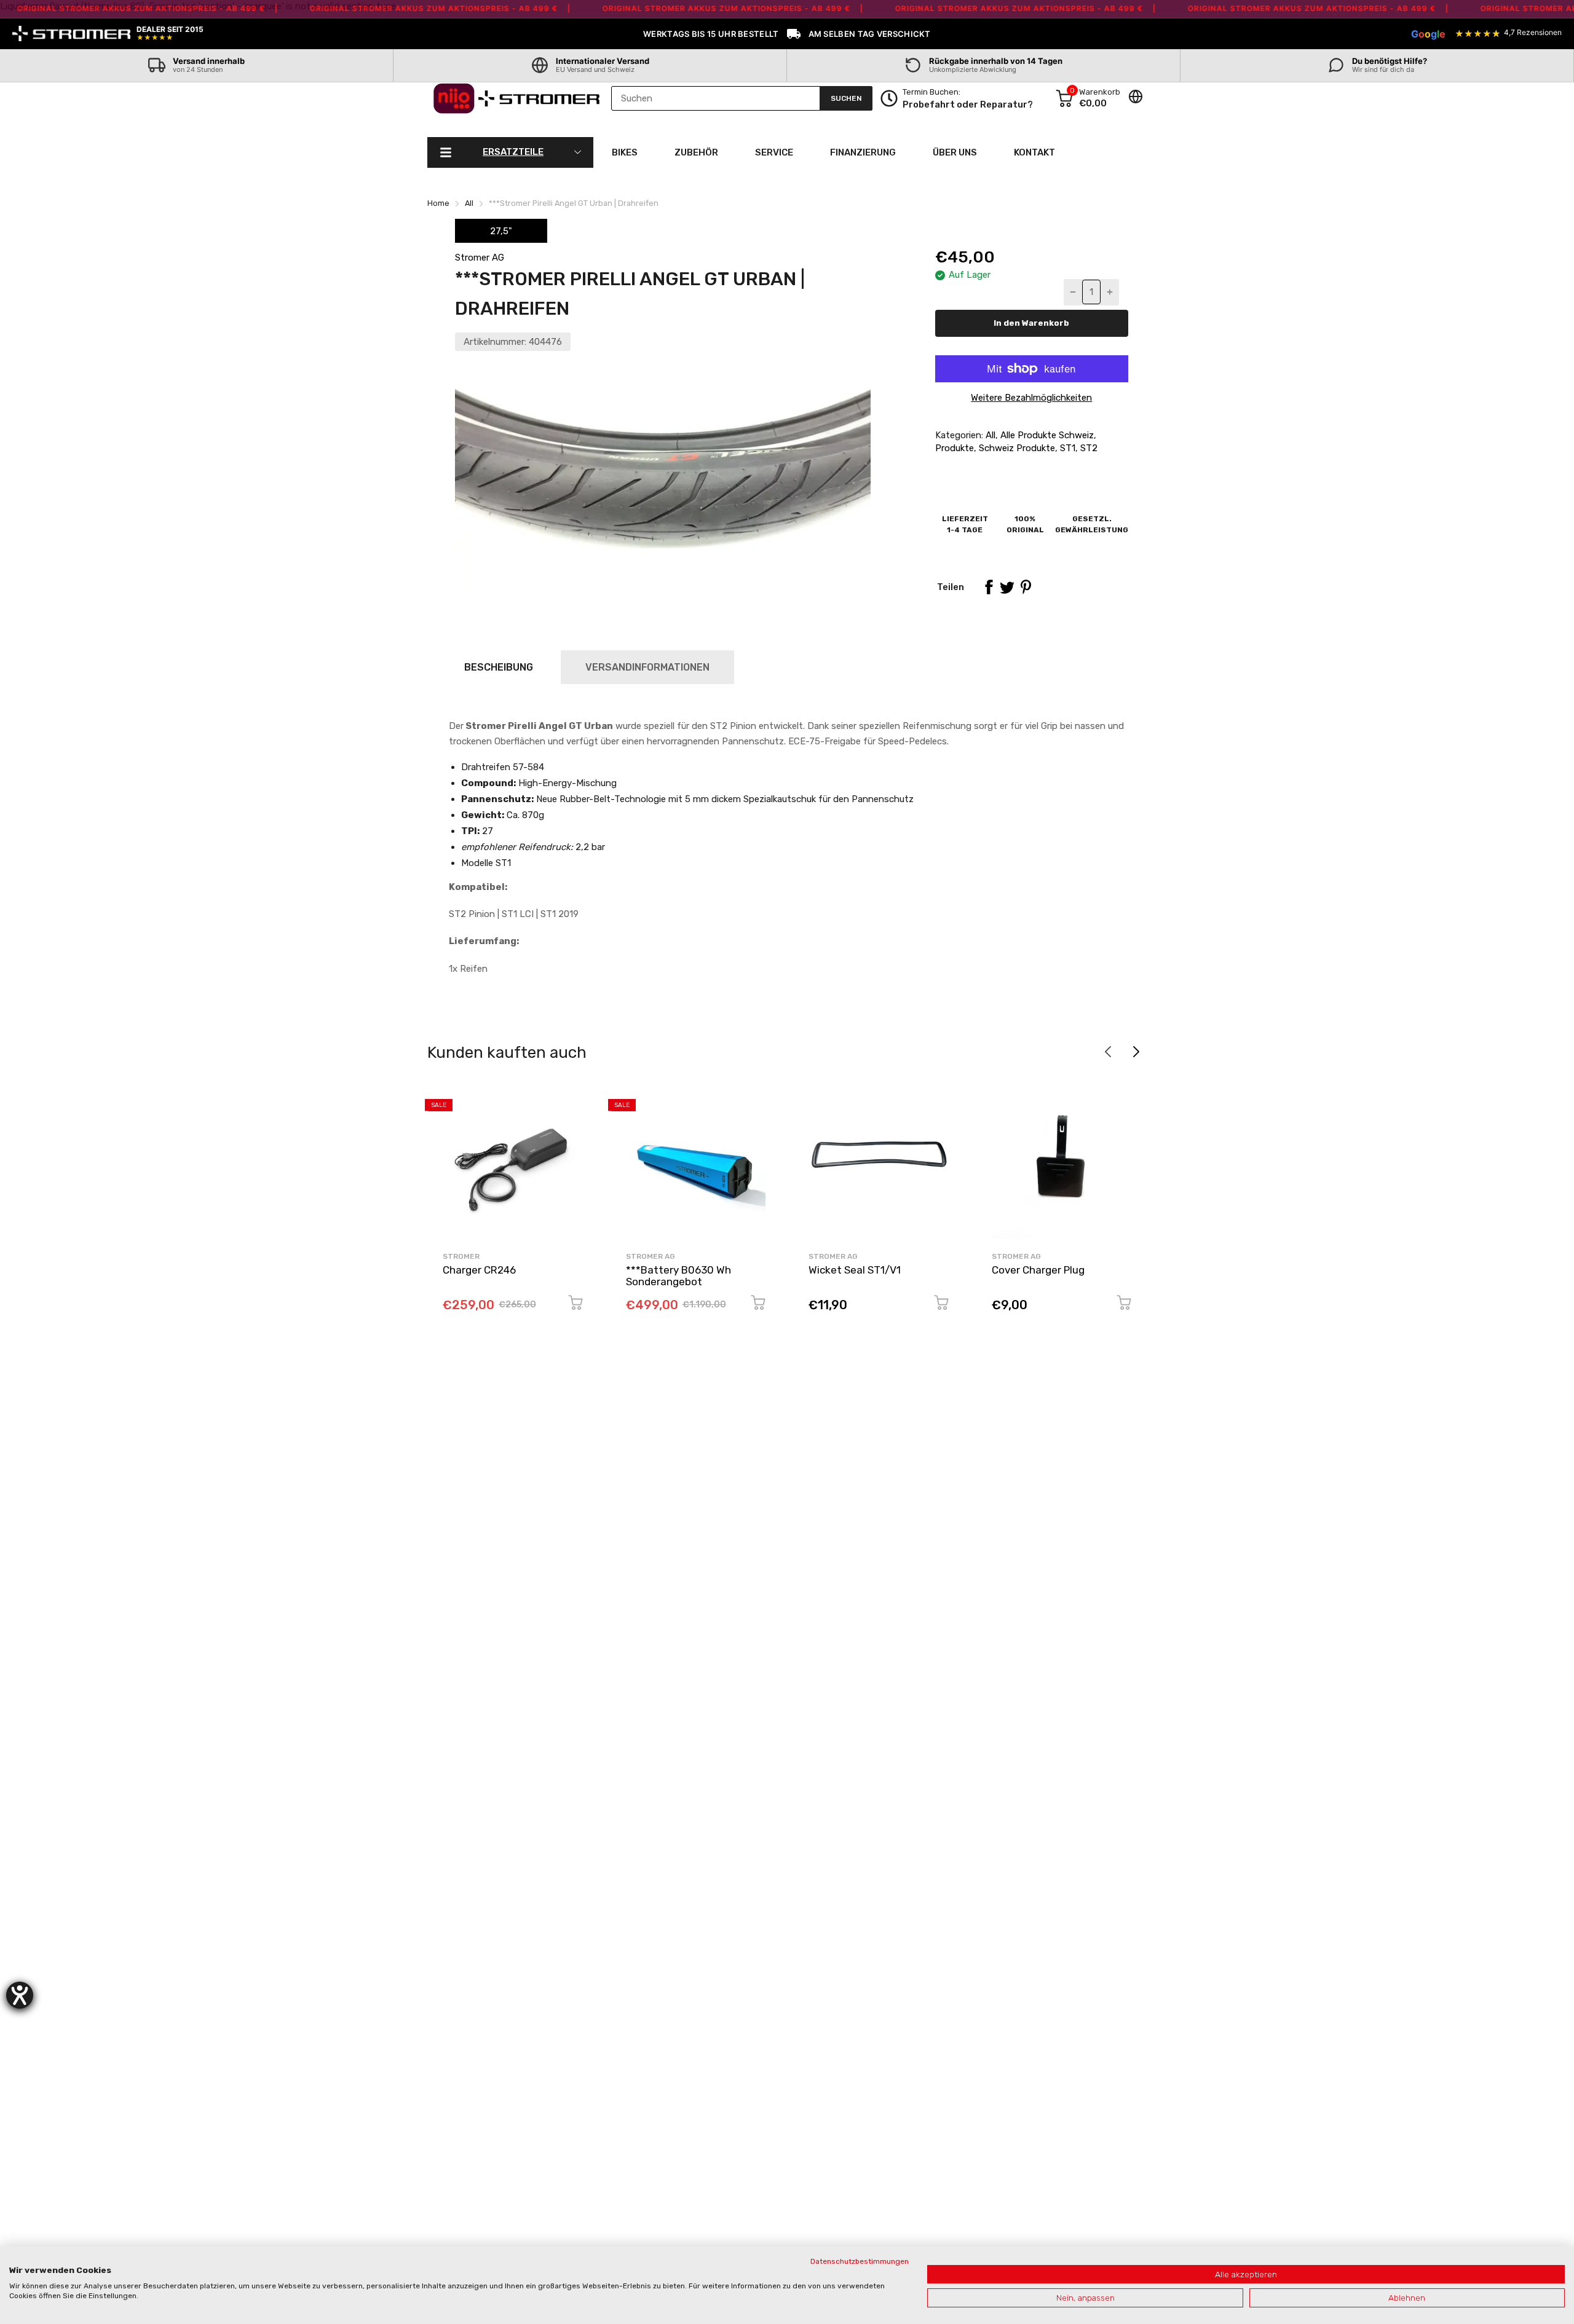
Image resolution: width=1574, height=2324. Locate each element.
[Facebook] (989, 587)
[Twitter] (1007, 587)
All (989, 435)
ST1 (1066, 448)
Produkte (955, 448)
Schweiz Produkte (1016, 448)
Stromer (461, 1256)
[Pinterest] (1026, 587)
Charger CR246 (479, 1270)
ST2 (1088, 448)
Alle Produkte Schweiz (1046, 435)
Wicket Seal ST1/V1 (855, 1270)
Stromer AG (480, 258)
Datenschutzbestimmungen (860, 2261)
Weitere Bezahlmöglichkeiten (1031, 398)
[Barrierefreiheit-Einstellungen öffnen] (20, 1995)
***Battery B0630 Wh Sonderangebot (678, 1276)
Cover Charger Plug (1038, 1270)
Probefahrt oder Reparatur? (968, 104)
